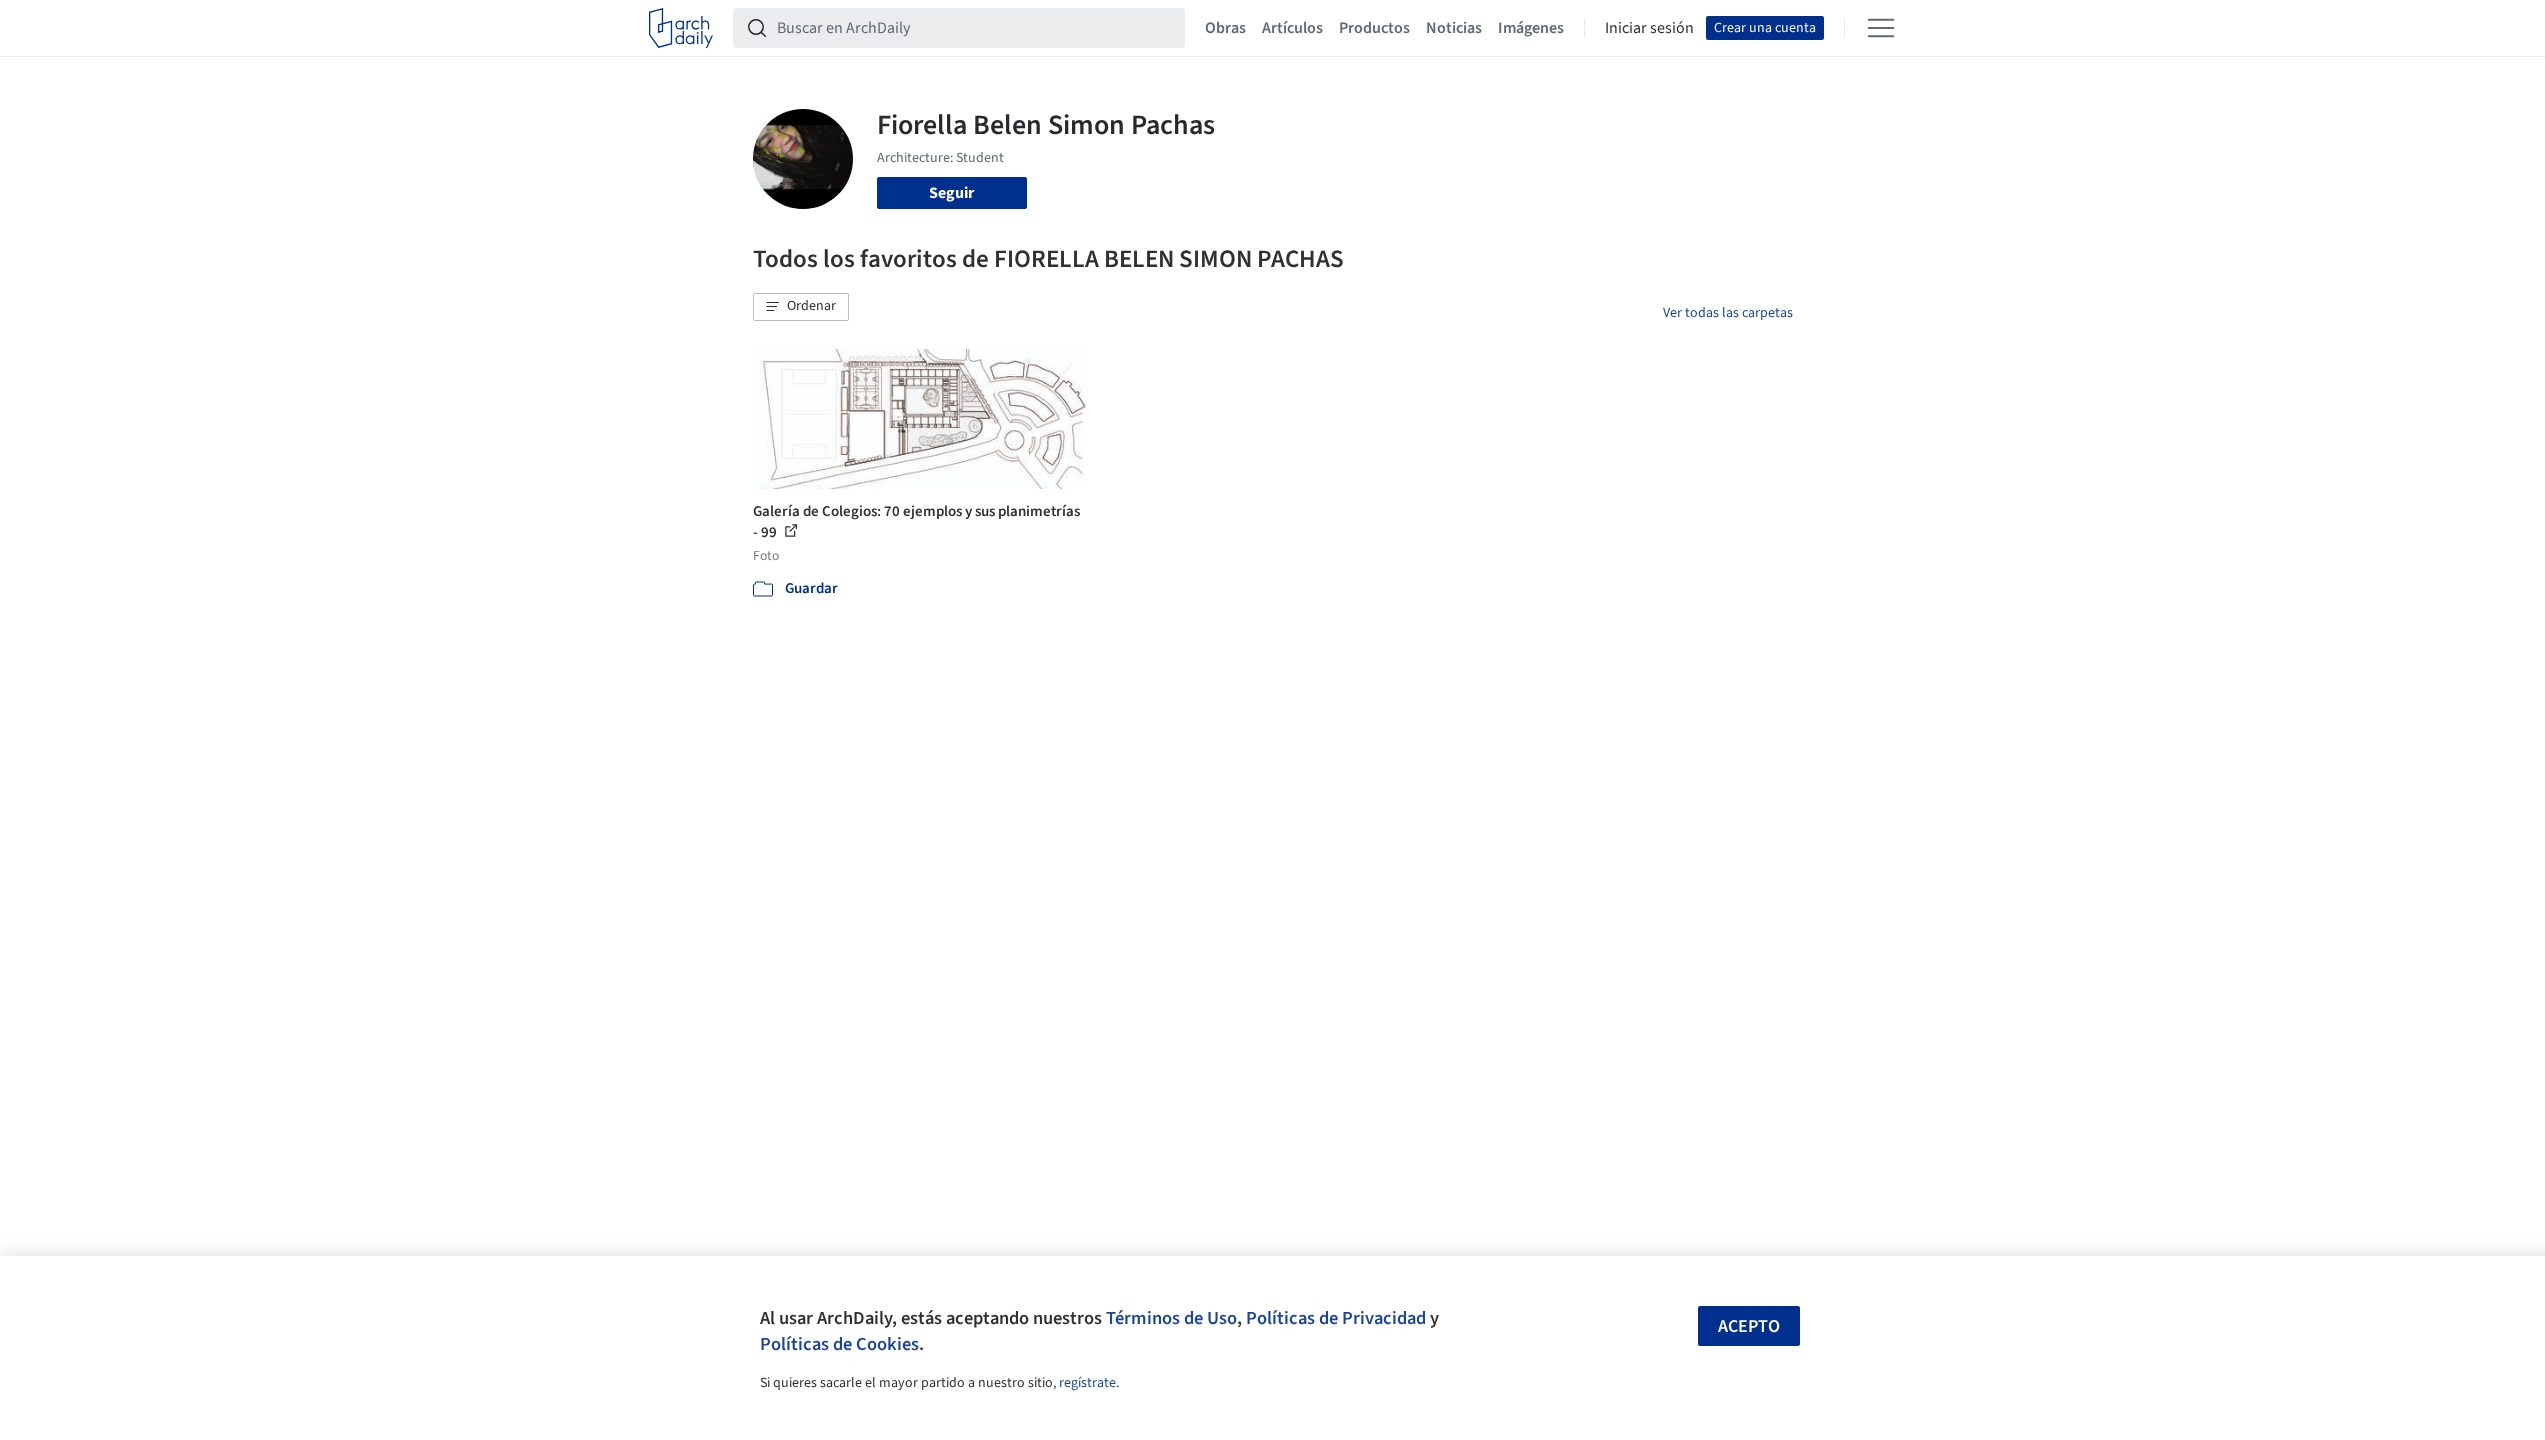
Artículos (1292, 28)
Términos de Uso (1171, 1318)
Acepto (1749, 1326)
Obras (1225, 28)
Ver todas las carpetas (1728, 313)
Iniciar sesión (1649, 28)
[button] (801, 307)
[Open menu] (1881, 28)
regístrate (1087, 1383)
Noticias (1454, 28)
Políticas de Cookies (839, 1344)
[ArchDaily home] (681, 28)
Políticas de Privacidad (1336, 1318)
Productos (1374, 28)
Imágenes (1531, 28)
